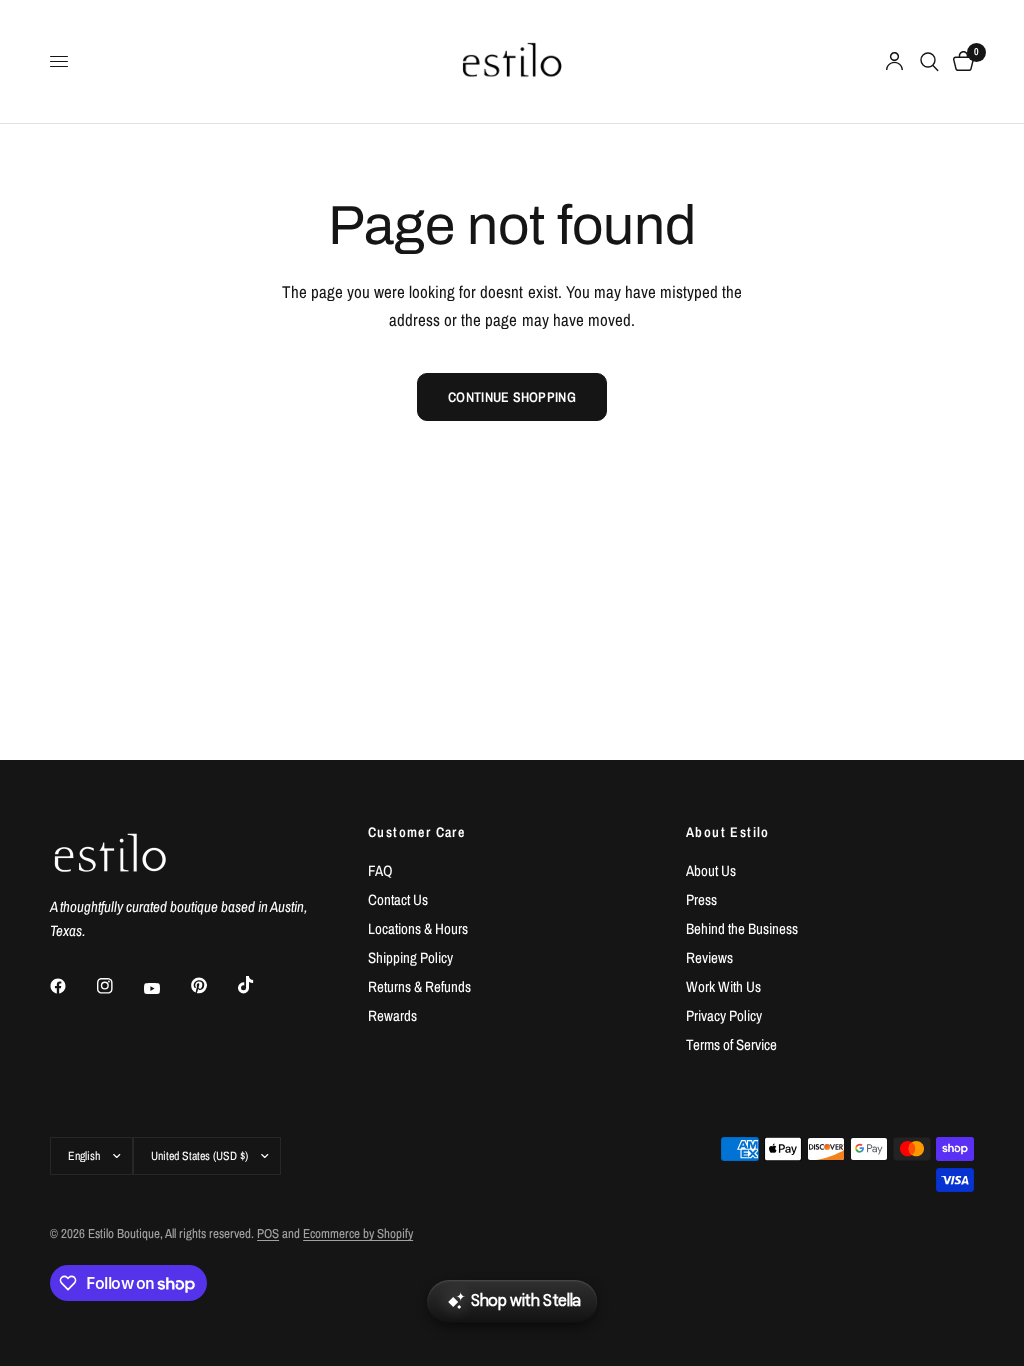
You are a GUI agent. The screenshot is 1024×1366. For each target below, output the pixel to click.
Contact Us (398, 899)
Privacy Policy (724, 1015)
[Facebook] (72, 986)
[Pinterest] (213, 986)
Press (701, 899)
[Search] (929, 61)
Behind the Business (742, 928)
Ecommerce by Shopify (358, 1233)
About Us (711, 870)
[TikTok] (260, 985)
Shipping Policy (410, 957)
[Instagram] (119, 986)
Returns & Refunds (419, 986)
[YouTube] (166, 989)
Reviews (709, 957)
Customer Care (416, 832)
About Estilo (728, 832)
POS (268, 1233)
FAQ (380, 870)
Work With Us (723, 986)
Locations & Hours (418, 928)
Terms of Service (731, 1044)
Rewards (392, 1015)
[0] (960, 61)
